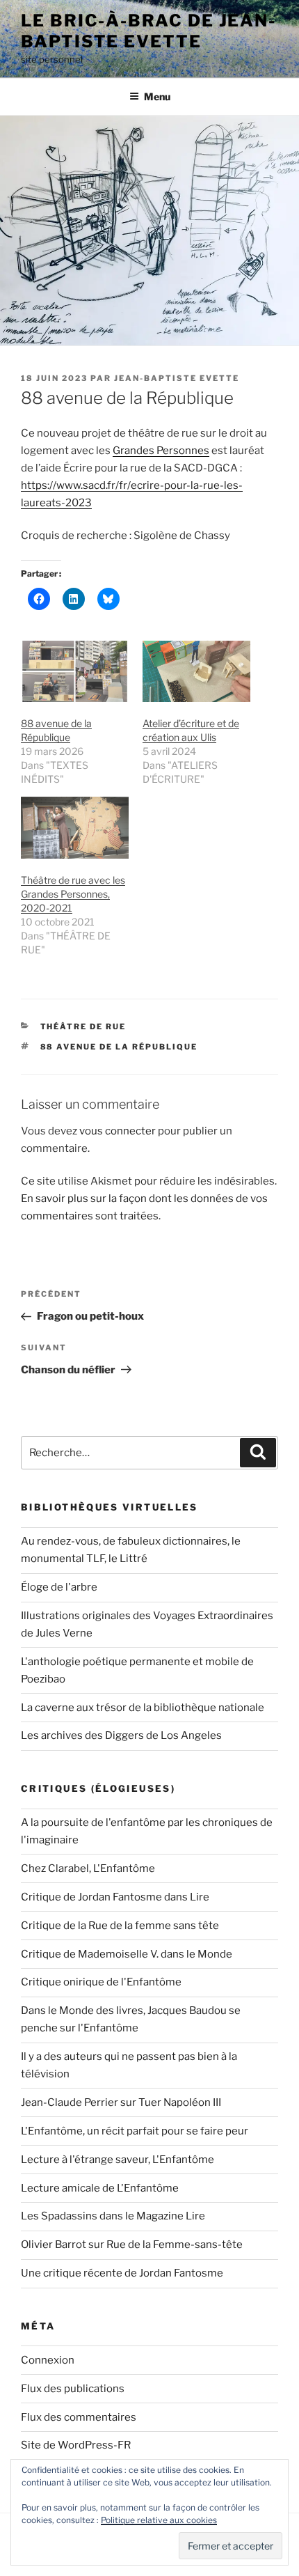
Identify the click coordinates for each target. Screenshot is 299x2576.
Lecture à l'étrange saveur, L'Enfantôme (118, 2160)
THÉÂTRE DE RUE (83, 1027)
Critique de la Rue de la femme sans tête (120, 1926)
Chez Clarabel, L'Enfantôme (88, 1868)
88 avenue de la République (119, 1047)
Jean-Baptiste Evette (177, 378)
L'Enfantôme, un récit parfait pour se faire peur (135, 2131)
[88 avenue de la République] (75, 672)
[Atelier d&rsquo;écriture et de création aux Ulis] (196, 672)
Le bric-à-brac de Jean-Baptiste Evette (148, 31)
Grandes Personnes (161, 451)
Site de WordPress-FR (76, 2445)
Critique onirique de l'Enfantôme (101, 1982)
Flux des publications (73, 2389)
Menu (157, 96)
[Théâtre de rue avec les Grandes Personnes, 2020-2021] (75, 828)
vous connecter (118, 1131)
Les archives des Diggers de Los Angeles (121, 1735)
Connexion (48, 2360)
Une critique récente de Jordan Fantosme (122, 2273)
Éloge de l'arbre (59, 1587)
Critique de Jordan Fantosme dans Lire (115, 1897)
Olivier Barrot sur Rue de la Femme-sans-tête (132, 2245)
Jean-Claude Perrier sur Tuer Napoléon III (121, 2102)
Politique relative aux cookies (159, 2520)
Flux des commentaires (79, 2417)
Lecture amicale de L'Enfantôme (100, 2188)
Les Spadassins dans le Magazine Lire (113, 2216)
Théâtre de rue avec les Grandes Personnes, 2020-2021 (73, 894)
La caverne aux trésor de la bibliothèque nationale (143, 1708)
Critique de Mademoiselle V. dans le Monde (127, 1954)
